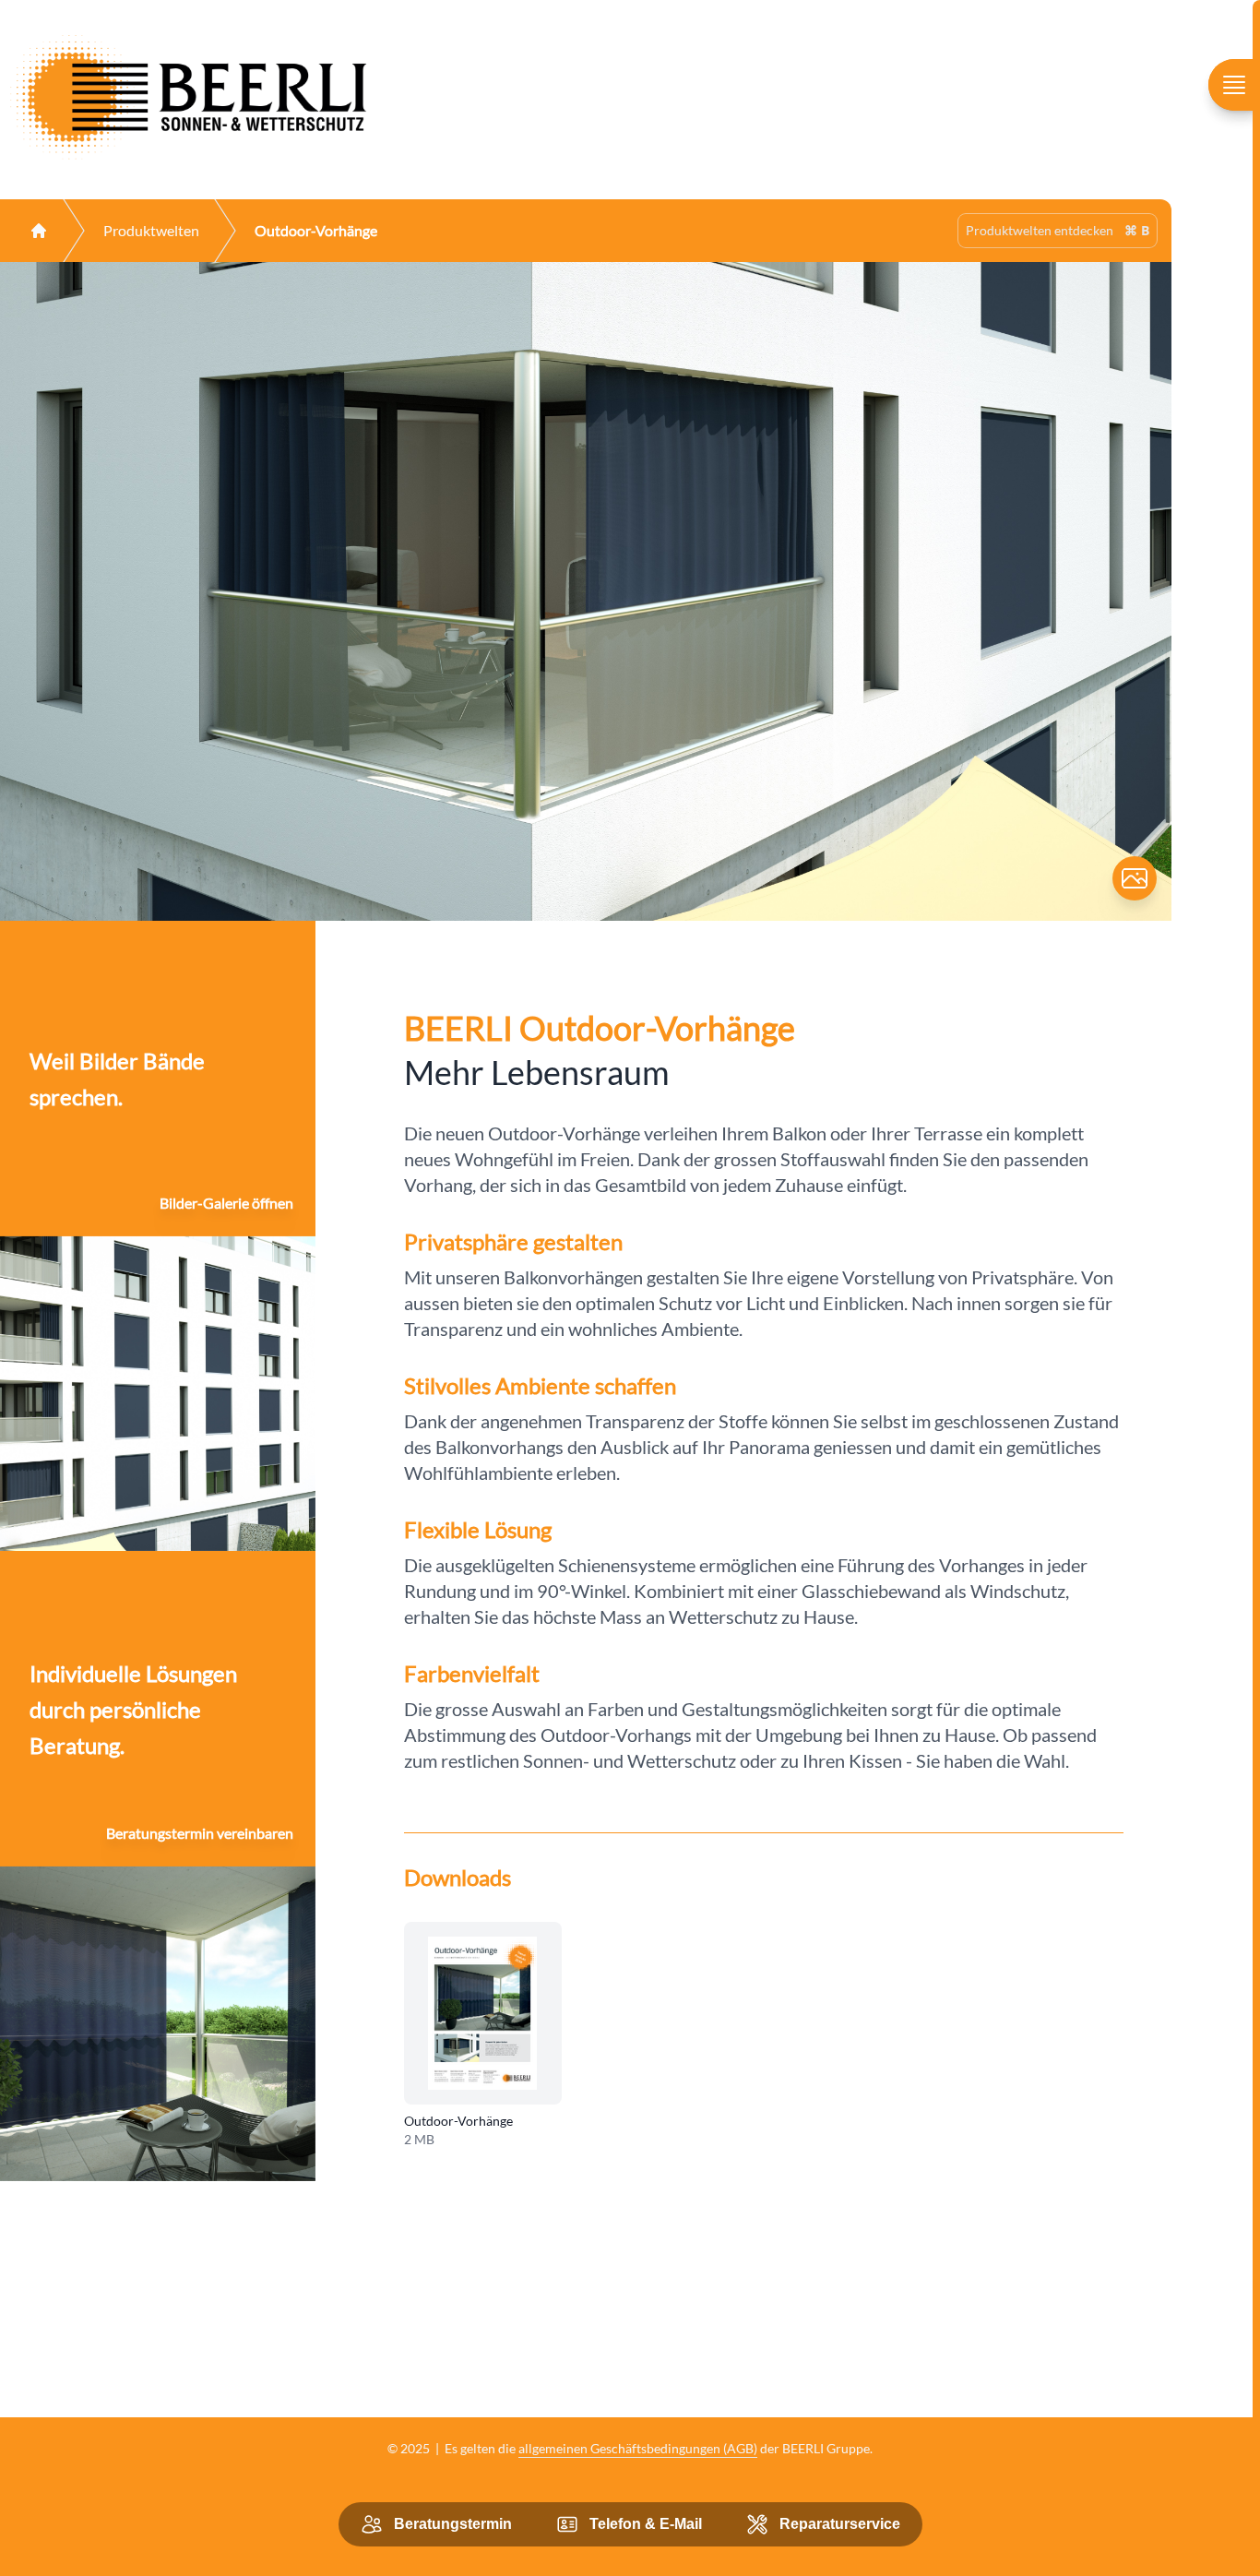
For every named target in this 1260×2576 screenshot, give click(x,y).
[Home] (39, 231)
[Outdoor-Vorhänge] (483, 2013)
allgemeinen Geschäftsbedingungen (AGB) (638, 2448)
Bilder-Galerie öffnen (226, 1203)
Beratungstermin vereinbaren (200, 1833)
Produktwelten (151, 230)
